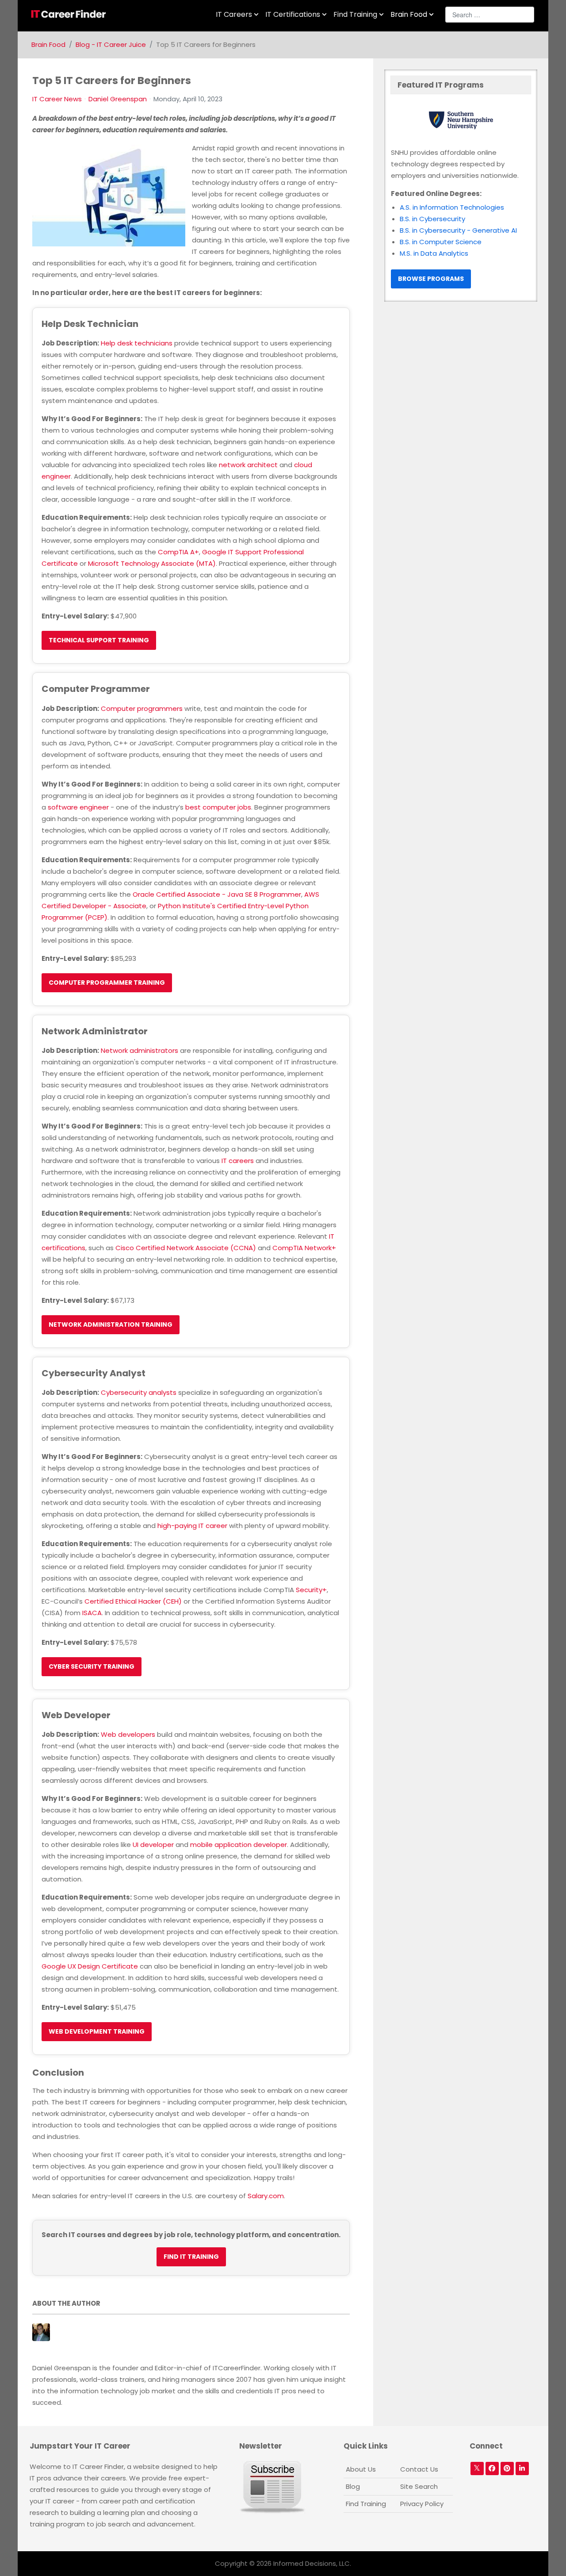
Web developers (128, 1734)
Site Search (419, 2486)
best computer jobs (218, 807)
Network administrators (140, 1050)
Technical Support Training (99, 640)
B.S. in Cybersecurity (432, 219)
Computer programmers (142, 708)
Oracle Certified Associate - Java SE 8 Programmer (217, 894)
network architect (248, 465)
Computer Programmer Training (107, 983)
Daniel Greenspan (118, 99)
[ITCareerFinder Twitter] (477, 2469)
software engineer (78, 807)
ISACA (92, 1613)
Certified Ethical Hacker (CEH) (133, 1601)
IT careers (238, 1161)
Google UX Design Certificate (90, 1966)
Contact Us (419, 2469)
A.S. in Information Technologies (452, 207)
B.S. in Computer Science (441, 242)
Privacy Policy (422, 2504)
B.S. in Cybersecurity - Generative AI (458, 230)
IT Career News (57, 99)
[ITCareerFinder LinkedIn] (522, 2469)
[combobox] (490, 15)
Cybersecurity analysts (139, 1392)
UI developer (153, 1845)
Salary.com (266, 2196)
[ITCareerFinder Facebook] (492, 2469)
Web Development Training (97, 2031)
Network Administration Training (111, 1324)
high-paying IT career (192, 1526)
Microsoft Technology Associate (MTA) (152, 563)
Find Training (366, 2504)
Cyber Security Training (92, 1666)
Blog (353, 2486)
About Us (361, 2469)
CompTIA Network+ (304, 1248)
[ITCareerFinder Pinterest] (507, 2469)
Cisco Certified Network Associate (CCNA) (186, 1248)
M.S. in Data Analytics (434, 253)
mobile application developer (239, 1845)
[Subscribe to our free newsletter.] (272, 2487)
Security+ (311, 1590)
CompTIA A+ (178, 552)
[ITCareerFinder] (71, 14)
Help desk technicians (137, 343)
